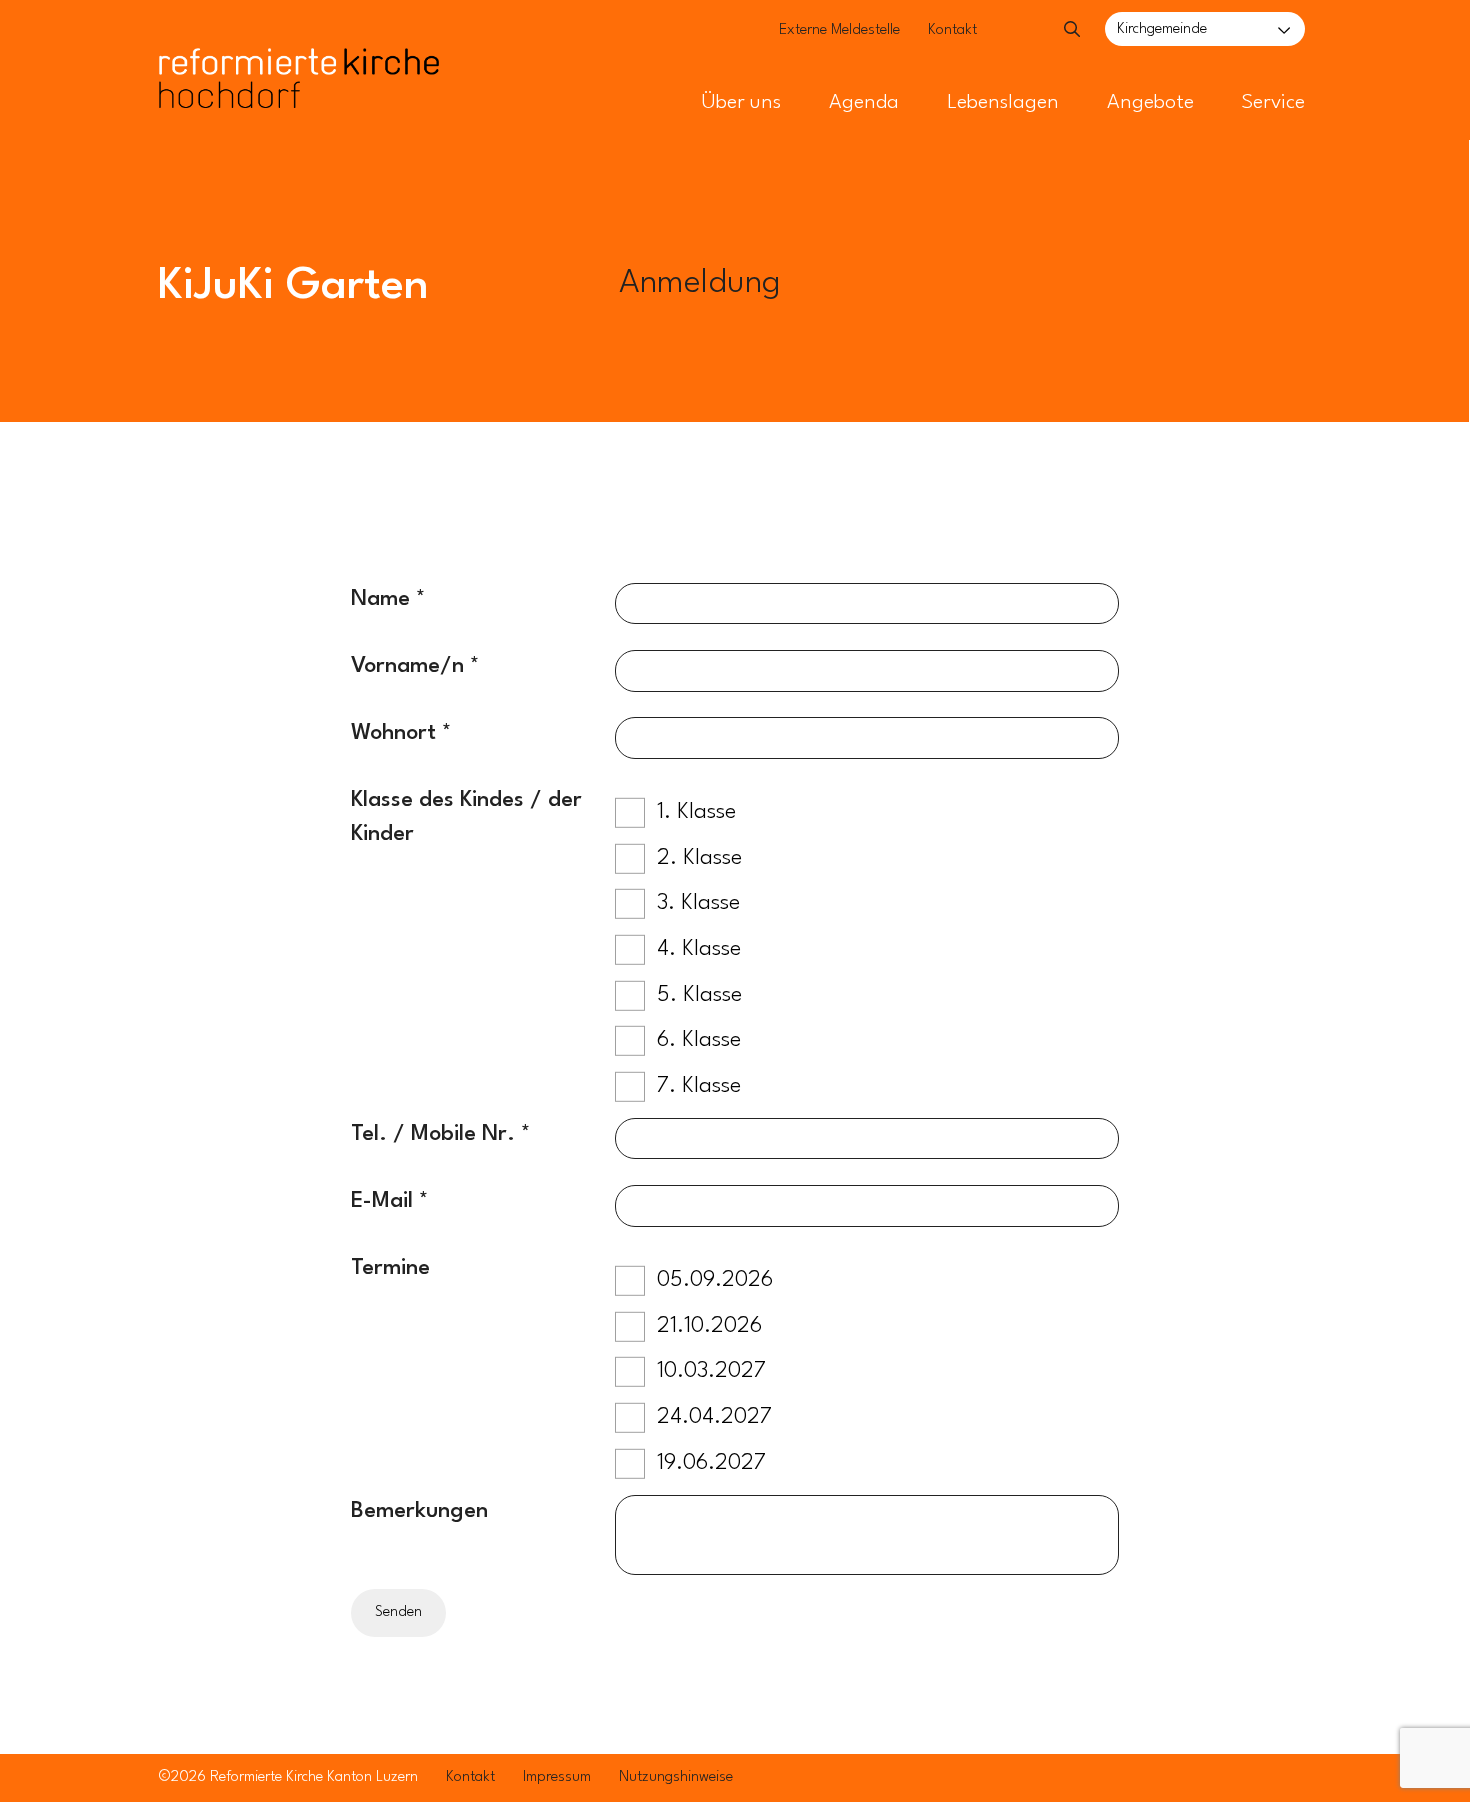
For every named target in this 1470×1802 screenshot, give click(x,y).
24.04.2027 (714, 1417)
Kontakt (952, 30)
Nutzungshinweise (676, 1777)
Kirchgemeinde (1162, 29)
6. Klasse (699, 1040)
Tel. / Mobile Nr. (433, 1134)
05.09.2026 (715, 1280)
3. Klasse (698, 903)
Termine (390, 1268)
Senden (398, 1612)
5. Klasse (699, 995)
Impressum (557, 1777)
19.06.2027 (711, 1463)
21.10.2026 (709, 1326)
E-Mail (382, 1201)
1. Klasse (696, 812)
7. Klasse (699, 1086)
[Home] (299, 37)
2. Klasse (699, 858)
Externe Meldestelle (839, 30)
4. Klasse (699, 949)
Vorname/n (410, 666)
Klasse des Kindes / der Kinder (466, 817)
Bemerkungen (419, 1511)
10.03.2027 (711, 1371)
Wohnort (393, 733)
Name (380, 599)
